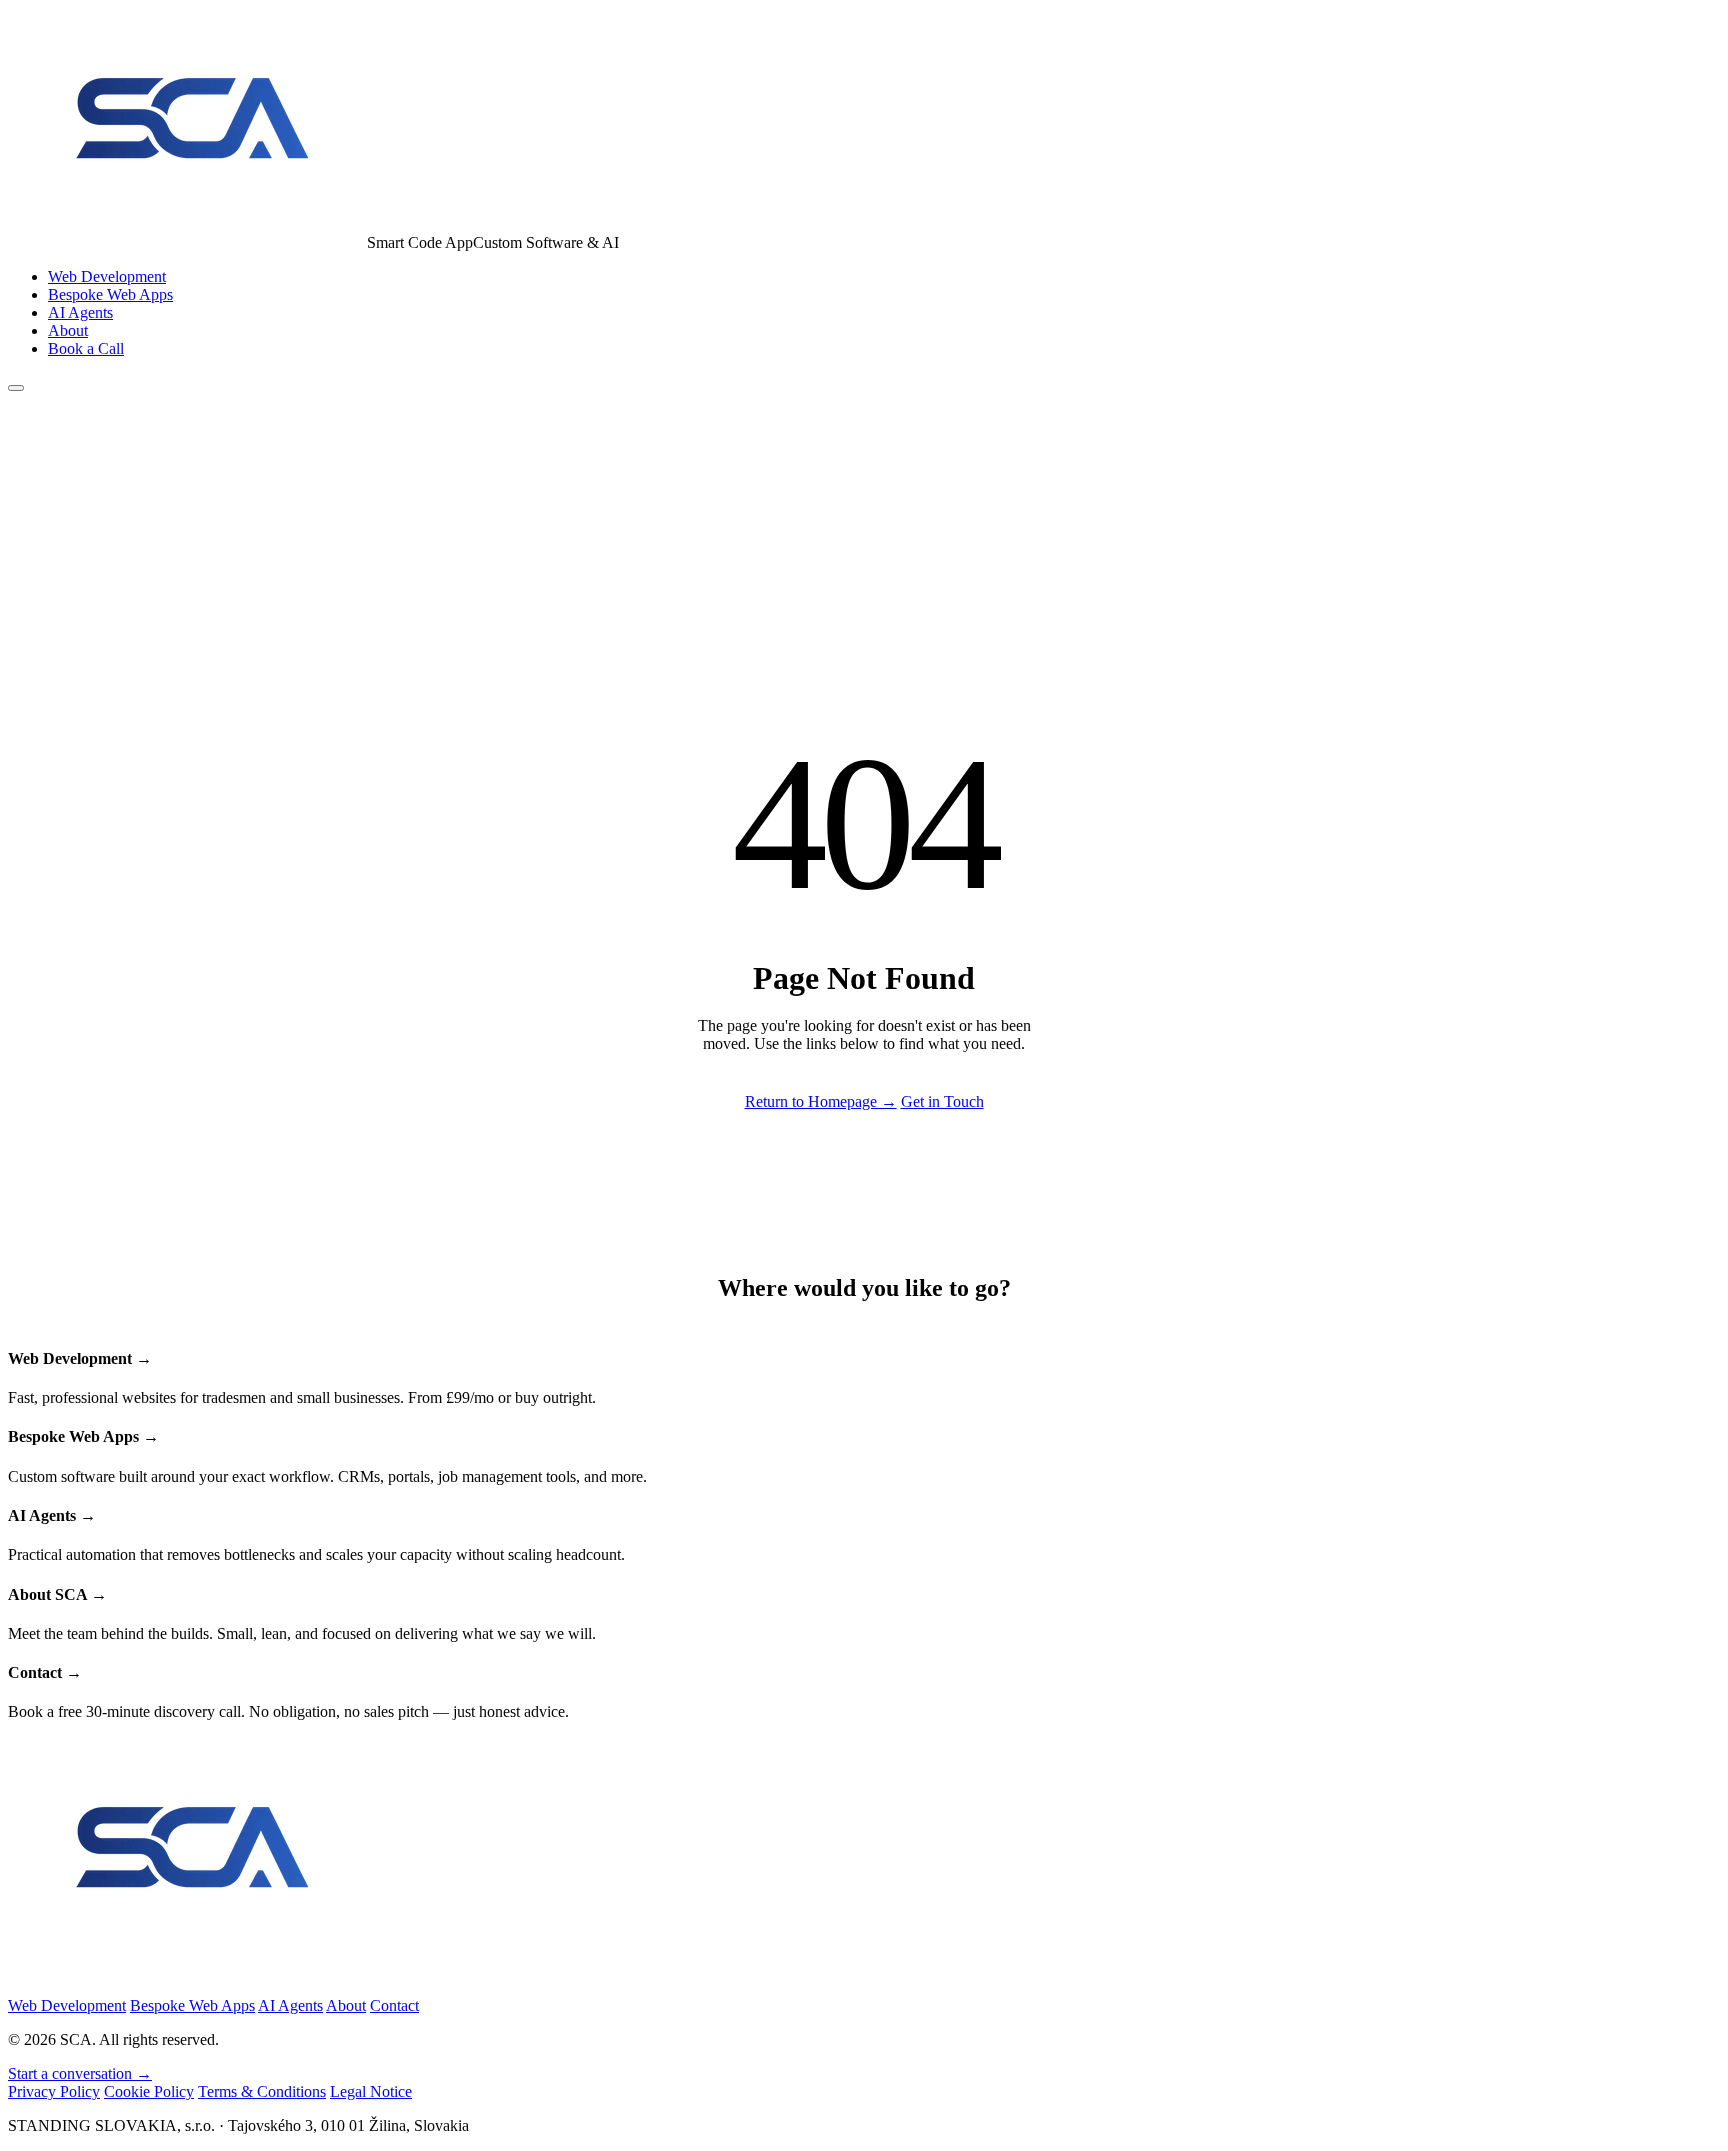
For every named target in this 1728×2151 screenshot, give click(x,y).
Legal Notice (371, 2091)
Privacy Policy (54, 2091)
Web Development (107, 276)
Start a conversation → (80, 2073)
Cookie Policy (149, 2091)
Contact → (45, 1672)
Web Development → (80, 1358)
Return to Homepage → (821, 1101)
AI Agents (80, 312)
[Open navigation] (16, 388)
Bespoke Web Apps (110, 294)
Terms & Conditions (262, 2091)
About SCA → (57, 1594)
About (68, 330)
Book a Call (86, 348)
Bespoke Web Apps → (83, 1436)
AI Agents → (52, 1515)
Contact (394, 2005)
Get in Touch (942, 1101)
